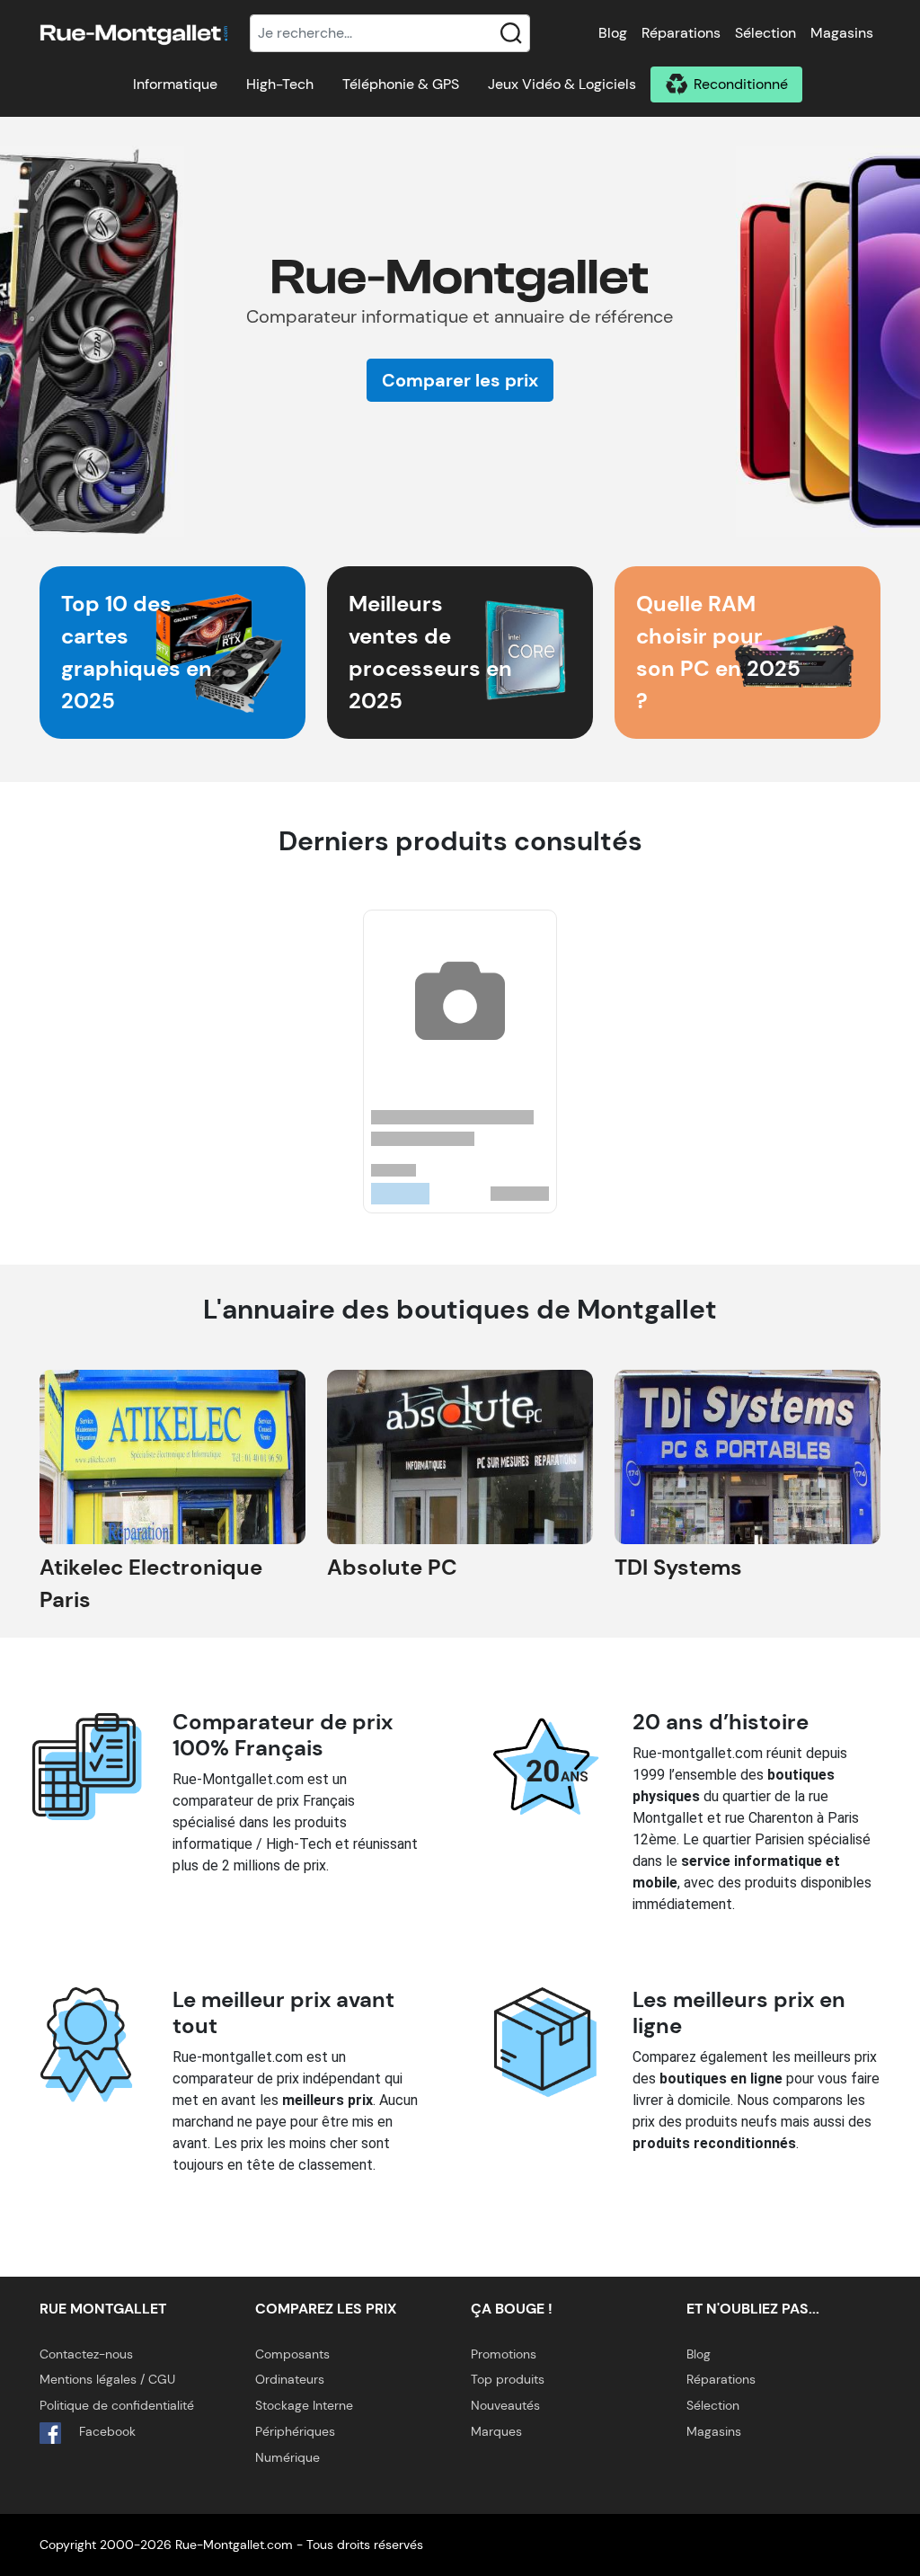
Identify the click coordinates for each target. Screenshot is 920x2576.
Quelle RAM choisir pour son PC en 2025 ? (718, 652)
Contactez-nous (86, 2354)
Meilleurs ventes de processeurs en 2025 (430, 652)
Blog (613, 33)
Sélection (765, 33)
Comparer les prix (460, 380)
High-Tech (280, 84)
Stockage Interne (304, 2405)
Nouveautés (505, 2405)
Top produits (508, 2379)
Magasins (842, 33)
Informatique (175, 84)
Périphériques (295, 2431)
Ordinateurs (290, 2379)
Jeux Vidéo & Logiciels (562, 84)
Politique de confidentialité (117, 2405)
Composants (292, 2354)
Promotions (504, 2354)
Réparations (681, 33)
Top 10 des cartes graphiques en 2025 (137, 652)
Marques (496, 2431)
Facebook (106, 2431)
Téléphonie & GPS (401, 84)
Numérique (287, 2457)
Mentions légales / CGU (107, 2379)
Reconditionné (741, 84)
